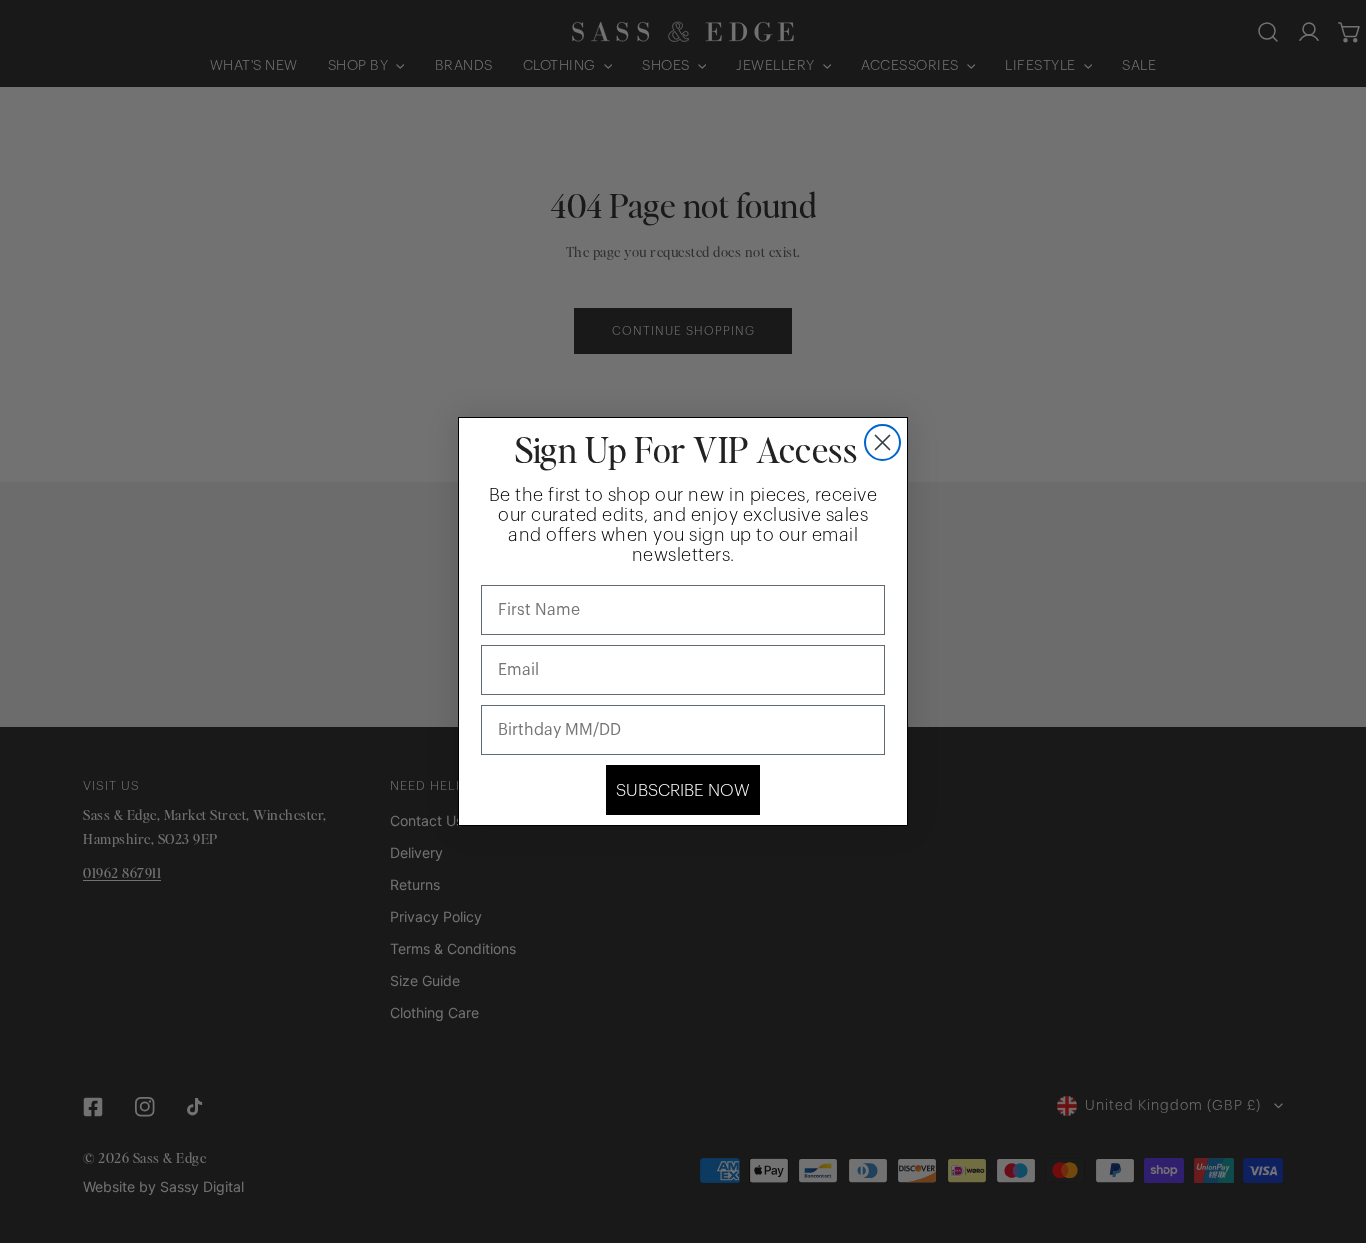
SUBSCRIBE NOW (683, 790)
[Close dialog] (882, 442)
